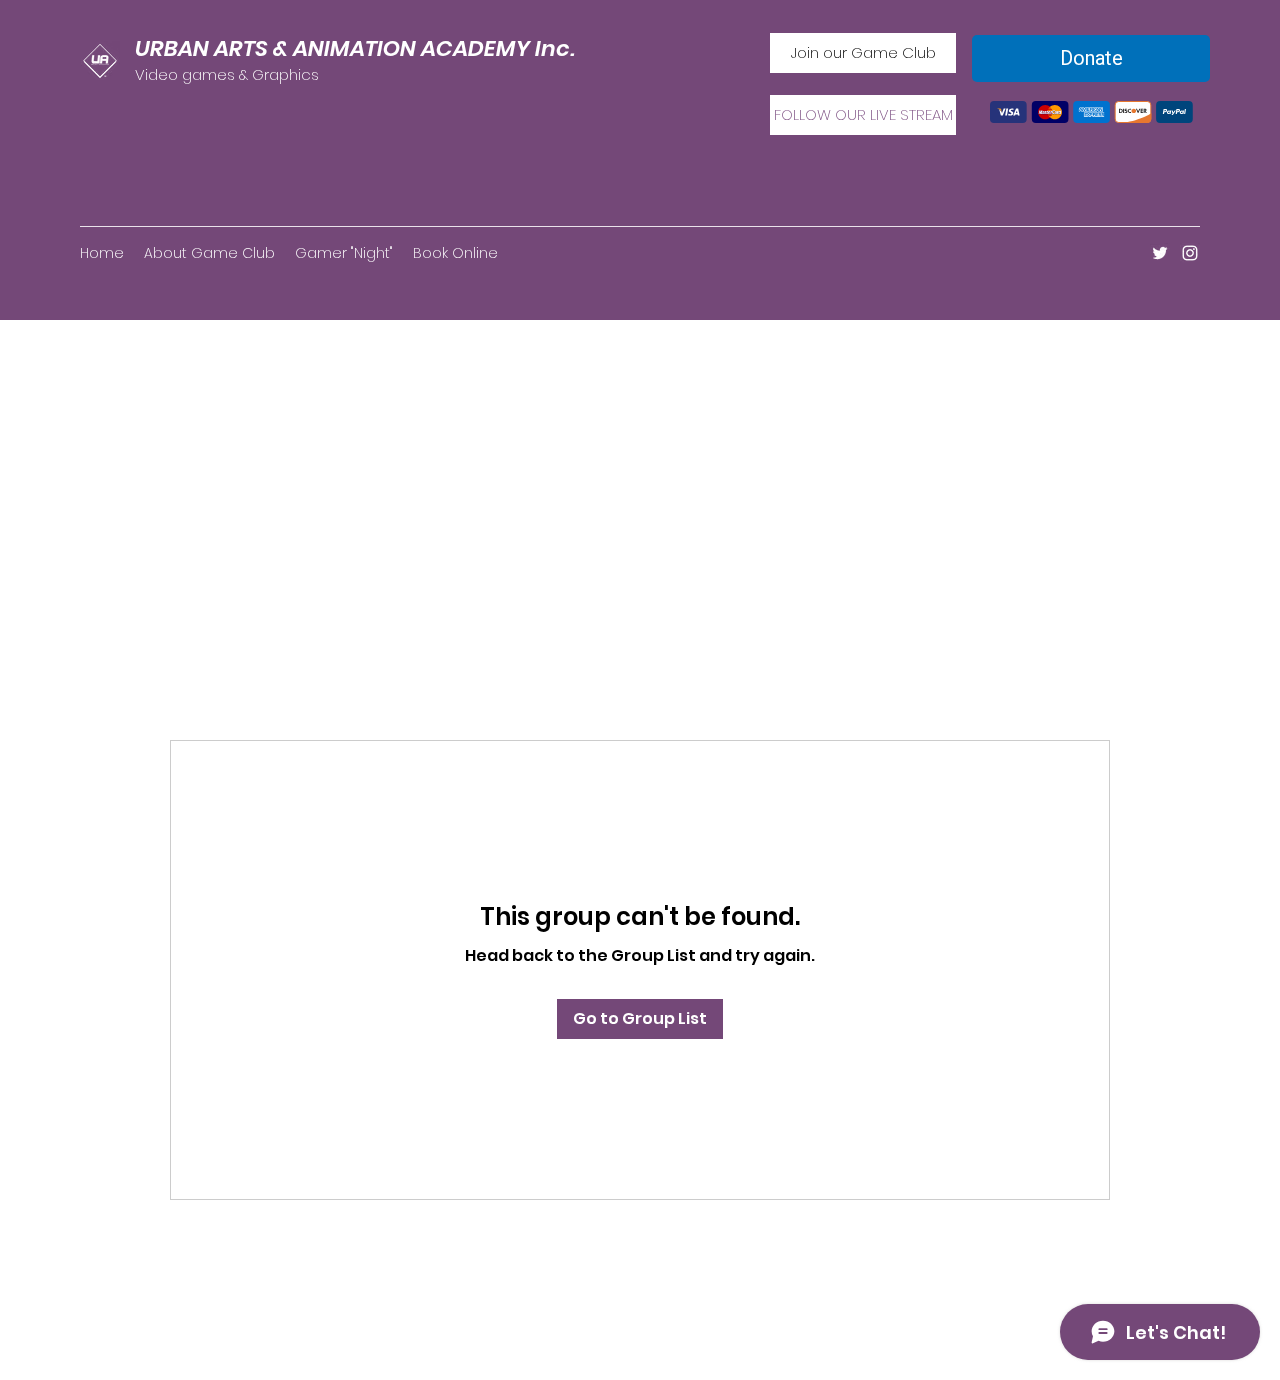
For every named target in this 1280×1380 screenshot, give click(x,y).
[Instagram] (1190, 253)
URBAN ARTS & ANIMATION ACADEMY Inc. (355, 48)
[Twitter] (1160, 253)
